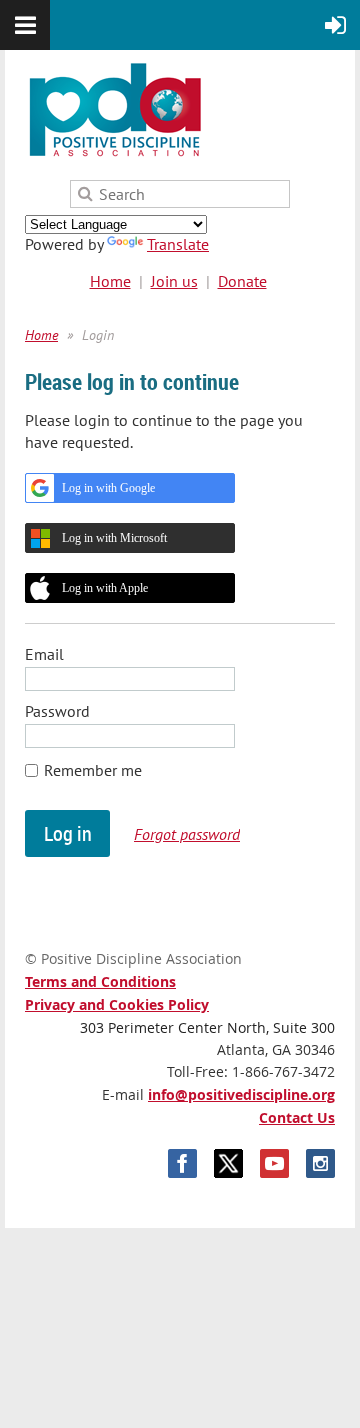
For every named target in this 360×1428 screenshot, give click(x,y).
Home (110, 281)
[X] (228, 1163)
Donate (242, 281)
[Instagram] (320, 1163)
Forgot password (187, 834)
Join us (174, 281)
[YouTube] (274, 1163)
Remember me (93, 770)
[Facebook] (182, 1163)
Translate (178, 244)
